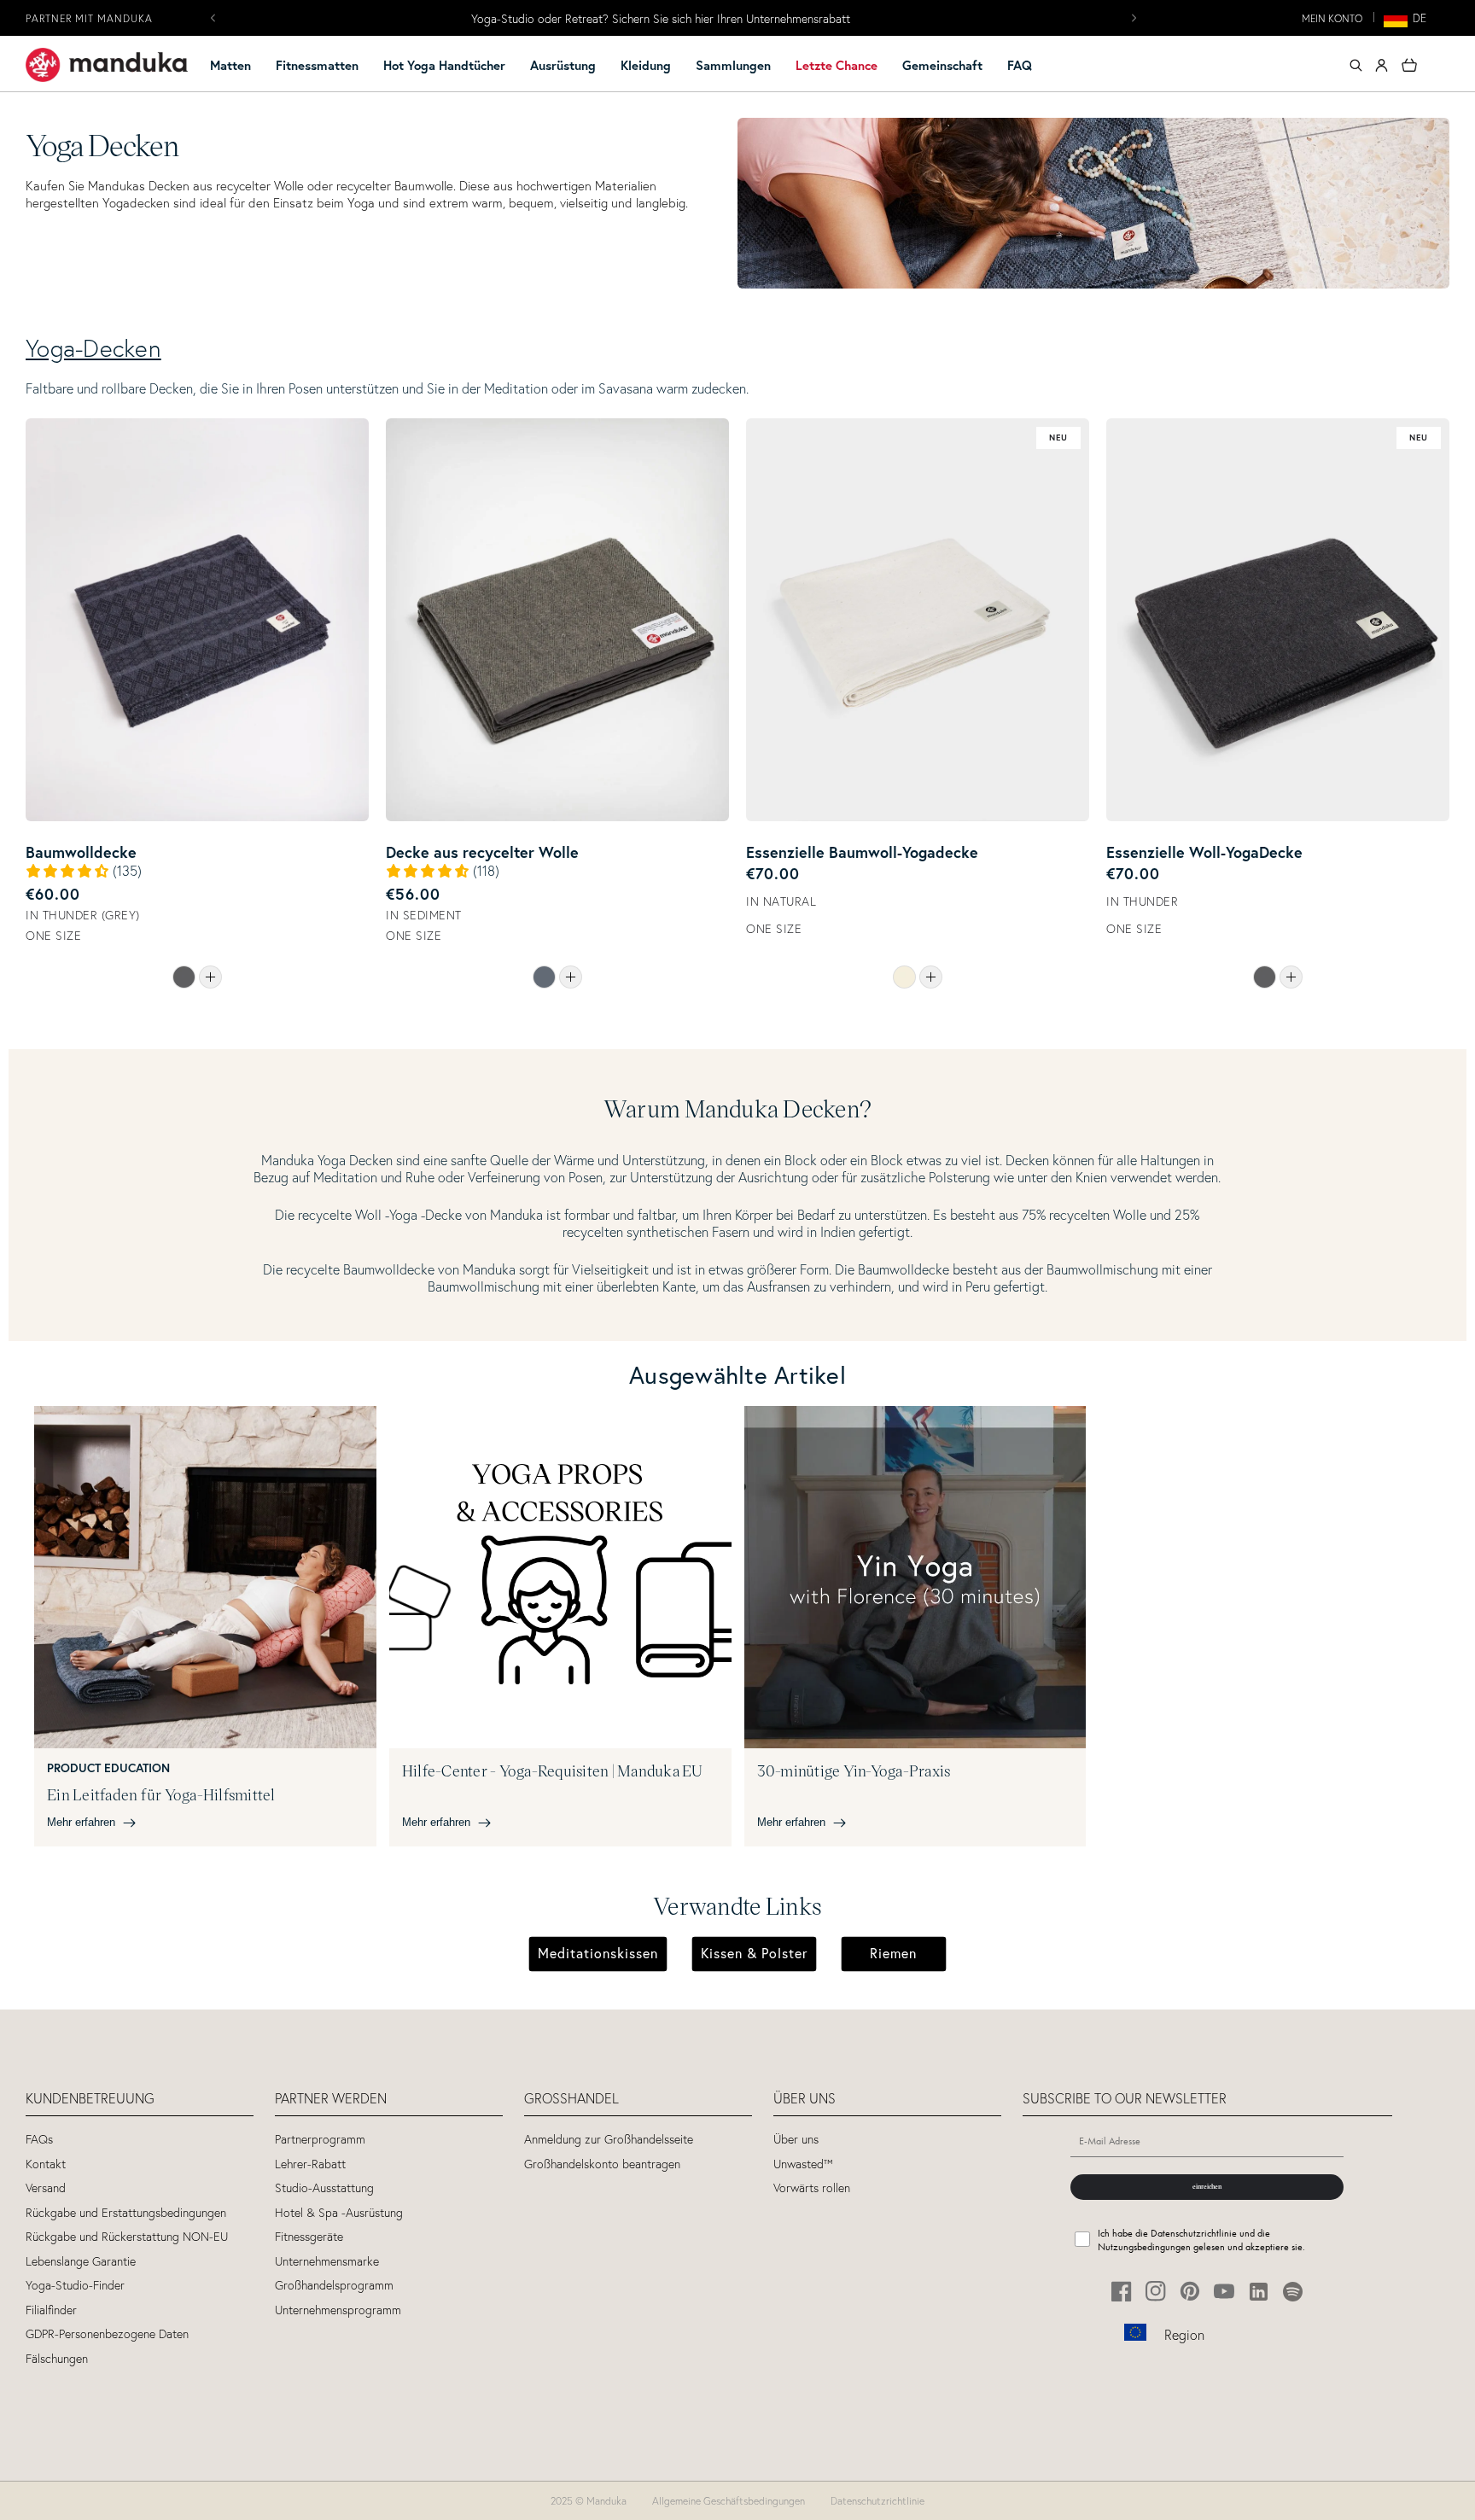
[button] (238, 66)
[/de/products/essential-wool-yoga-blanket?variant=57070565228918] (1278, 620)
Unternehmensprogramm (338, 2310)
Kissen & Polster (754, 1953)
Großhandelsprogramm (334, 2286)
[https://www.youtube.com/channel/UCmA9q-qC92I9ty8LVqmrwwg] (1224, 2292)
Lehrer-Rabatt (310, 2164)
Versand (46, 2188)
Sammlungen (733, 65)
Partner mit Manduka (89, 18)
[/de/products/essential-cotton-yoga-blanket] (931, 977)
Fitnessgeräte (309, 2237)
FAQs (39, 2140)
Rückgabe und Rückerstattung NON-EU (127, 2237)
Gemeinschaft (942, 65)
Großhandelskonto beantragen (602, 2164)
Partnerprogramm (320, 2140)
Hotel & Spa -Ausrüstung (339, 2213)
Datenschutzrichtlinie (877, 2501)
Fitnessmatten (317, 65)
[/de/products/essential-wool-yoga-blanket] (1291, 977)
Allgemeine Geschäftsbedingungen (729, 2501)
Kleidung (646, 65)
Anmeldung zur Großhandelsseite (609, 2140)
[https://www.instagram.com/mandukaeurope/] (1156, 2292)
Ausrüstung (563, 65)
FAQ (1020, 65)
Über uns (796, 2140)
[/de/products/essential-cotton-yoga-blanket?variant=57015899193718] (918, 620)
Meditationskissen (598, 1953)
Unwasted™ (803, 2164)
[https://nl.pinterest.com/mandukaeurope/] (1190, 2292)
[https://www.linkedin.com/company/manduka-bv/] (1259, 2292)
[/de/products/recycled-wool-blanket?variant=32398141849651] (557, 620)
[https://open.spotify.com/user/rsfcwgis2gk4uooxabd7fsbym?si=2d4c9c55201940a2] (1293, 2292)
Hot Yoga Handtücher (444, 65)
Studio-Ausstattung (324, 2188)
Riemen (893, 1953)
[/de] (107, 65)
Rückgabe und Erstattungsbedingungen (126, 2213)
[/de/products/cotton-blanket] (210, 977)
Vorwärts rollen (812, 2188)
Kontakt (46, 2164)
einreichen (1207, 2186)
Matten (230, 65)
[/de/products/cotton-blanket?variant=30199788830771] (197, 620)
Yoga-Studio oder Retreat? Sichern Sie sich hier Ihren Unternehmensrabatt (661, 19)
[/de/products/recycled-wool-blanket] (571, 977)
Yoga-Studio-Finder (75, 2286)
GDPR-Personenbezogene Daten (107, 2334)
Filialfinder (51, 2310)
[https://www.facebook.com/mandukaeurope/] (1122, 2292)
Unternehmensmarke (327, 2262)
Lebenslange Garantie (81, 2262)
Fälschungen (57, 2359)
